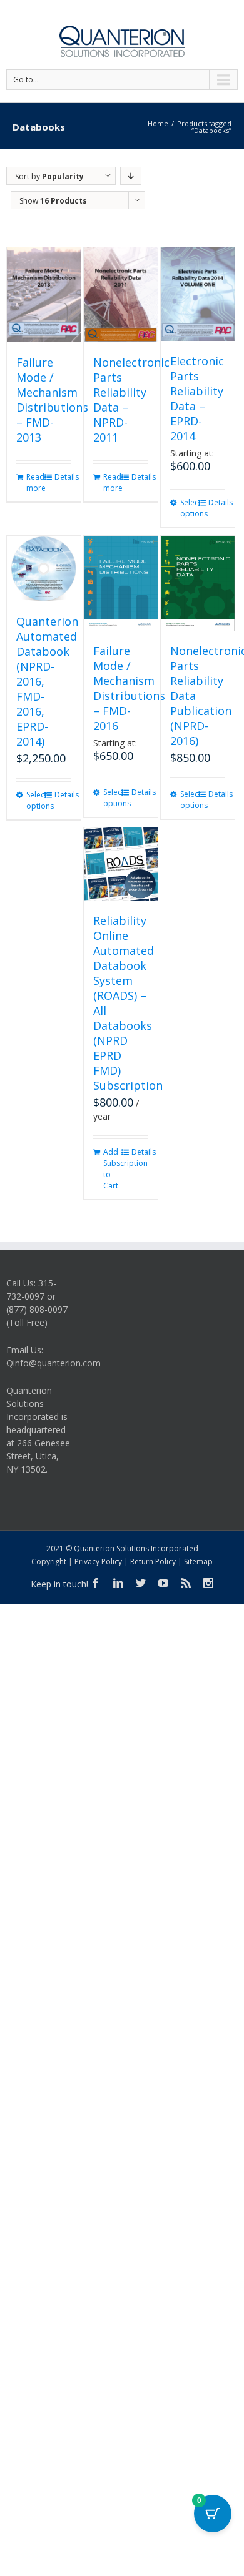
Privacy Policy (98, 1562)
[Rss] (186, 1583)
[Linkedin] (118, 1583)
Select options (189, 508)
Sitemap (198, 1562)
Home (158, 123)
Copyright (49, 1562)
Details (63, 477)
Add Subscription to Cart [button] (112, 1169)
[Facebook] (96, 1583)
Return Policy (153, 1562)
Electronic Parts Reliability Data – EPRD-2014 (197, 398)
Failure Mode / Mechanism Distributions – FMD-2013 (52, 400)
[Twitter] (141, 1583)
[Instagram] (208, 1583)
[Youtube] (163, 1583)
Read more (35, 482)
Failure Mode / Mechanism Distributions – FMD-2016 (129, 688)
